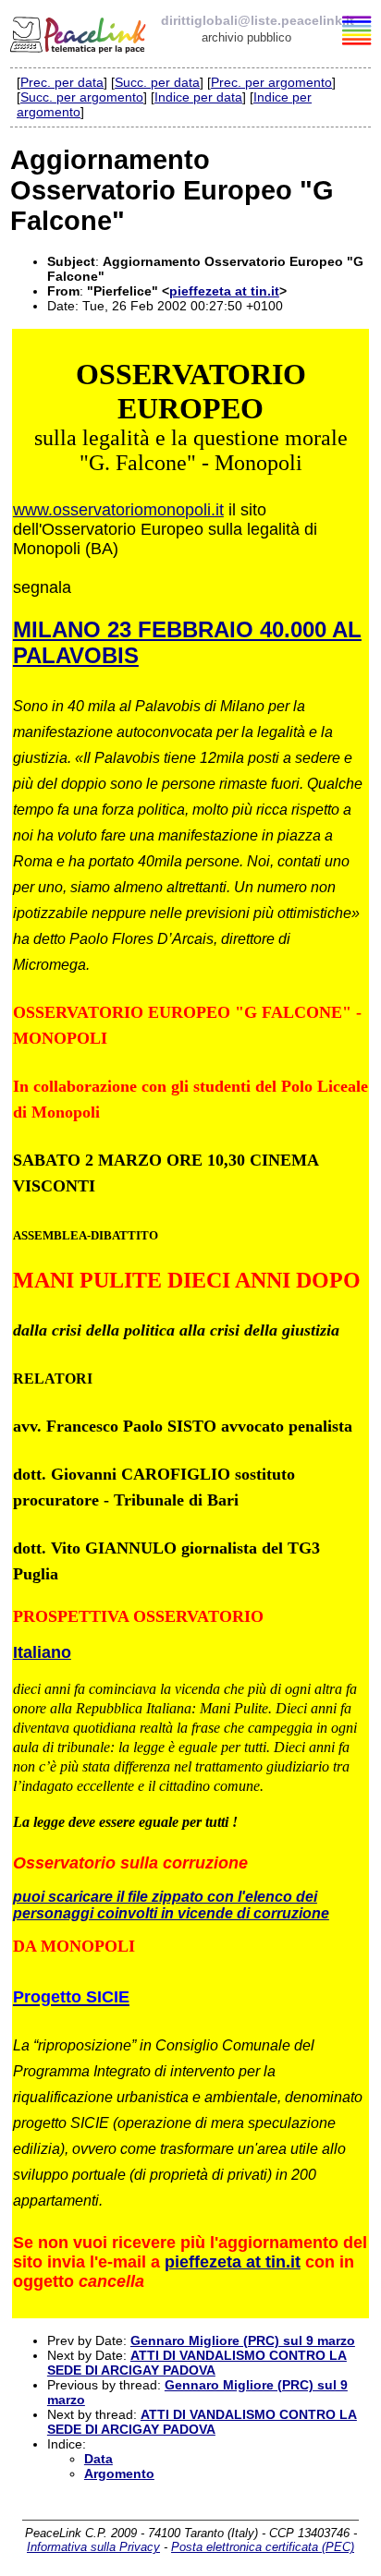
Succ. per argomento (82, 97)
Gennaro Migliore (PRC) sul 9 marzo (243, 2340)
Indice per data (198, 97)
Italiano (42, 1652)
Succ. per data (157, 82)
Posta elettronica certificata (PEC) (263, 2547)
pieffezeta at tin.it (224, 291)
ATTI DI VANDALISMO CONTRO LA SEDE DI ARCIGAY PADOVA (197, 2363)
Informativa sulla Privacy (93, 2547)
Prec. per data (62, 82)
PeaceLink (80, 32)
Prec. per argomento (271, 82)
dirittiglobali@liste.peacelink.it (258, 20)
